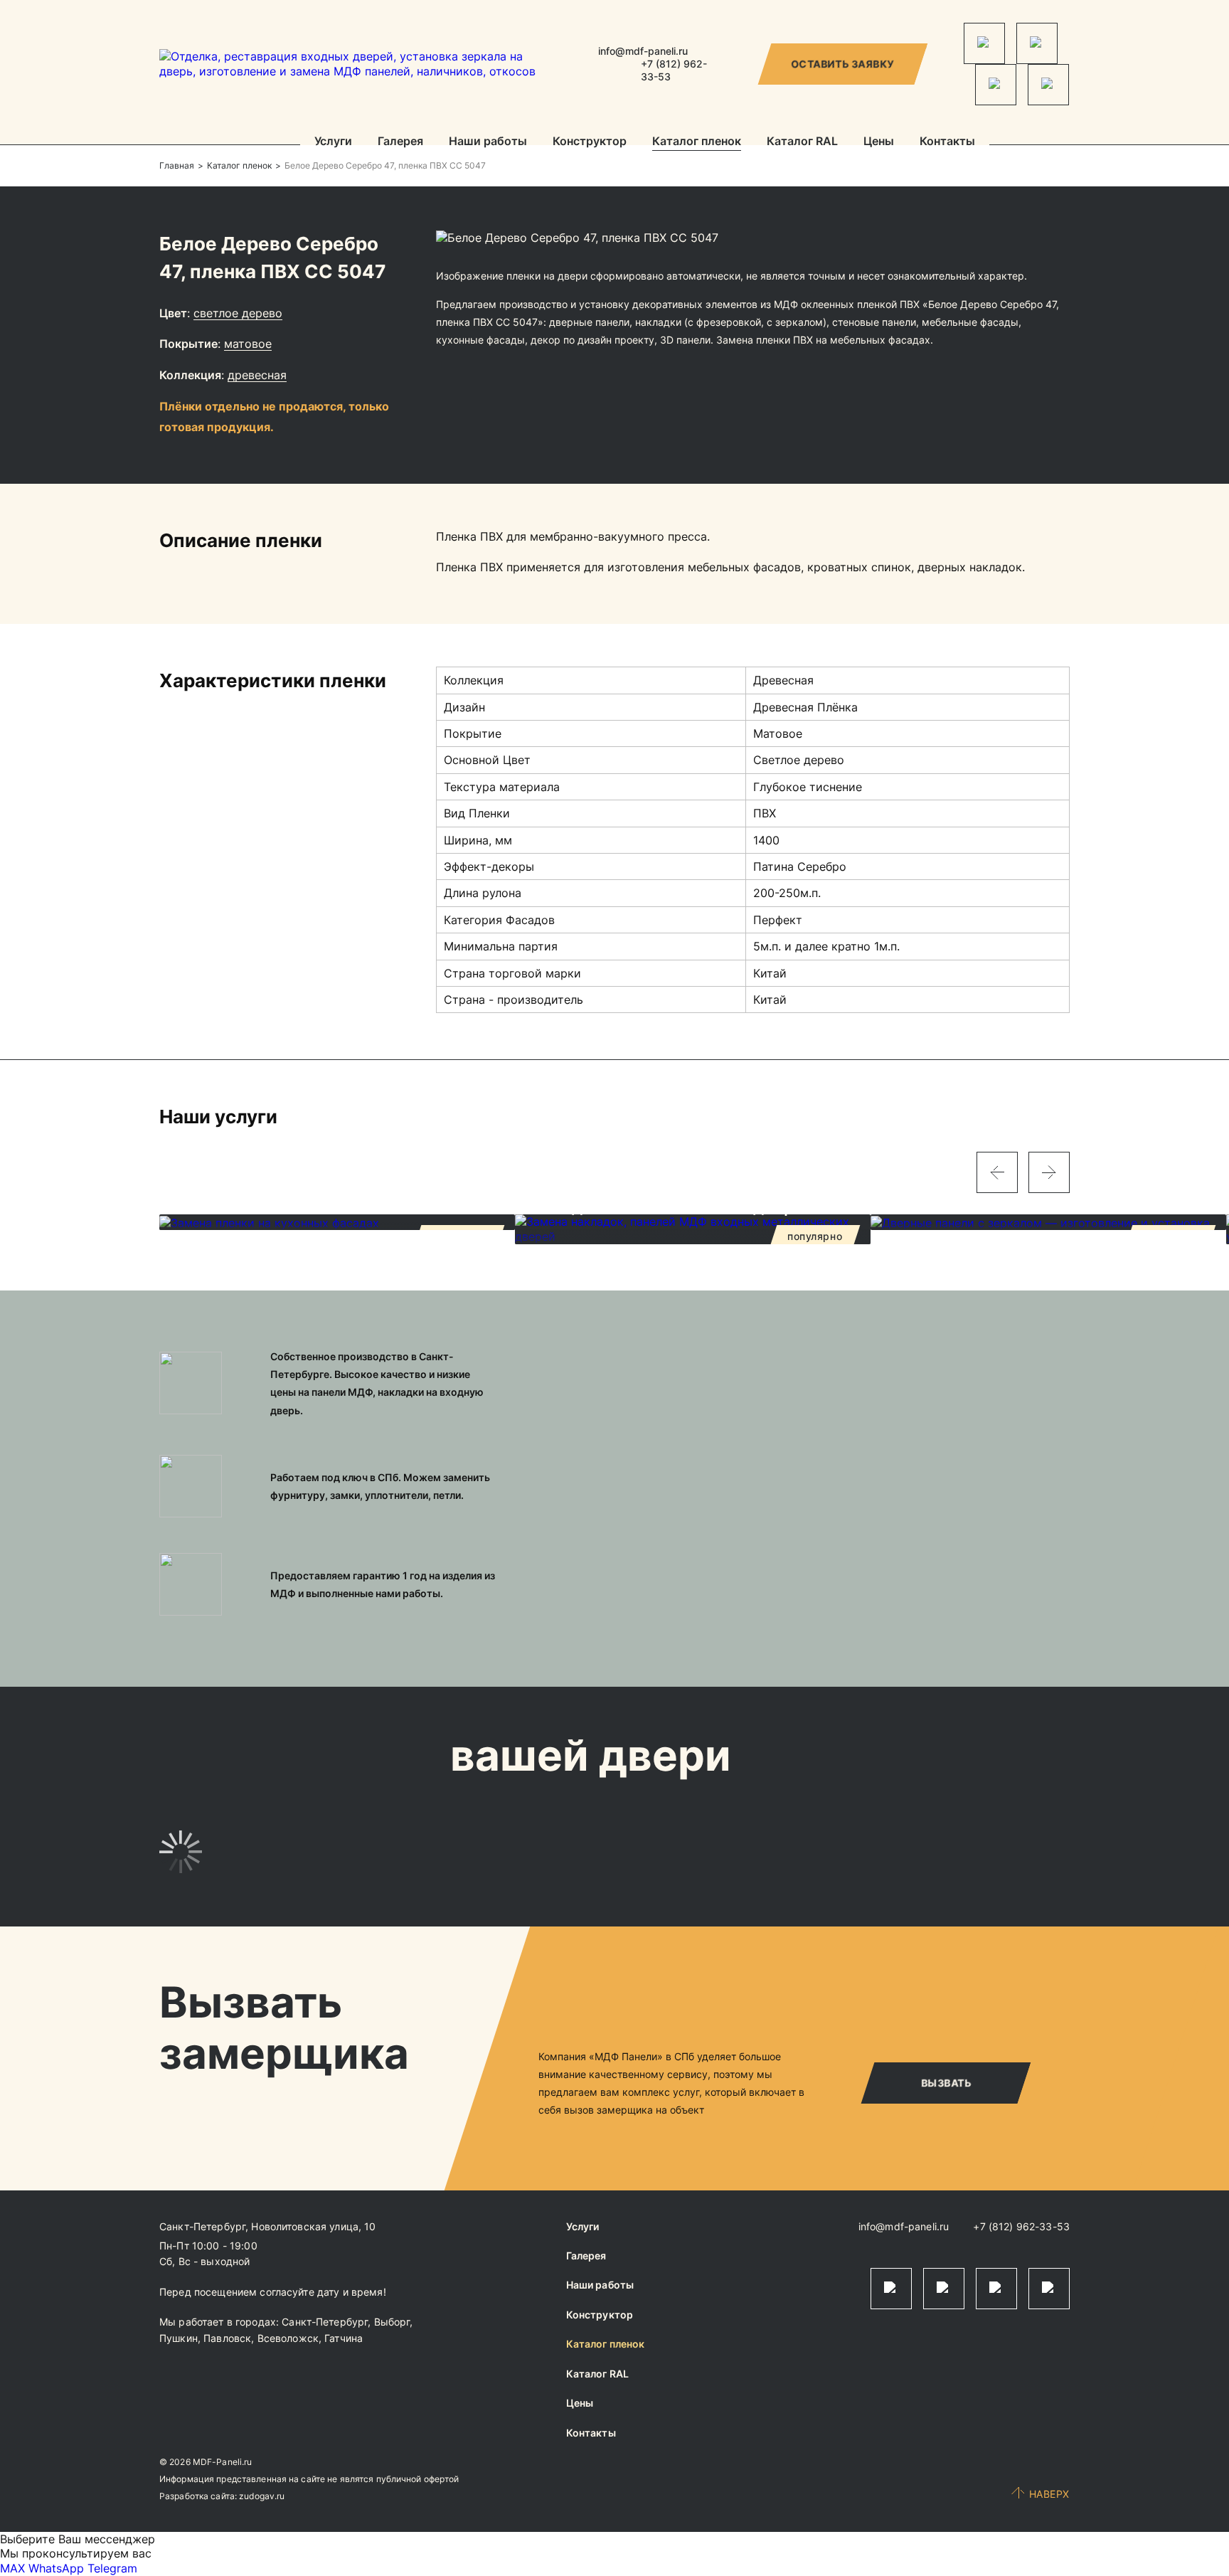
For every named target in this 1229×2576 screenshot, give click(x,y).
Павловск (227, 2338)
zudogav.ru (262, 2496)
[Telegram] (984, 43)
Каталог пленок (697, 142)
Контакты (947, 142)
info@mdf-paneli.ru (643, 51)
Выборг (392, 2322)
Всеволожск (288, 2338)
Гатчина (344, 2338)
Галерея (400, 142)
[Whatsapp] (1037, 43)
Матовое (248, 344)
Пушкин (179, 2338)
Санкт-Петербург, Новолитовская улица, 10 (268, 2226)
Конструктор (590, 142)
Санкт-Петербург (325, 2322)
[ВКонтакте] (996, 85)
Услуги (333, 142)
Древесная (257, 375)
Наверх (1049, 2494)
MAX (12, 2568)
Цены (879, 142)
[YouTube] (1048, 85)
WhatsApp (56, 2568)
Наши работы (488, 142)
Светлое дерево (238, 313)
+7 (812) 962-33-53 (1021, 2226)
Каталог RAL (802, 142)
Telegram (112, 2568)
